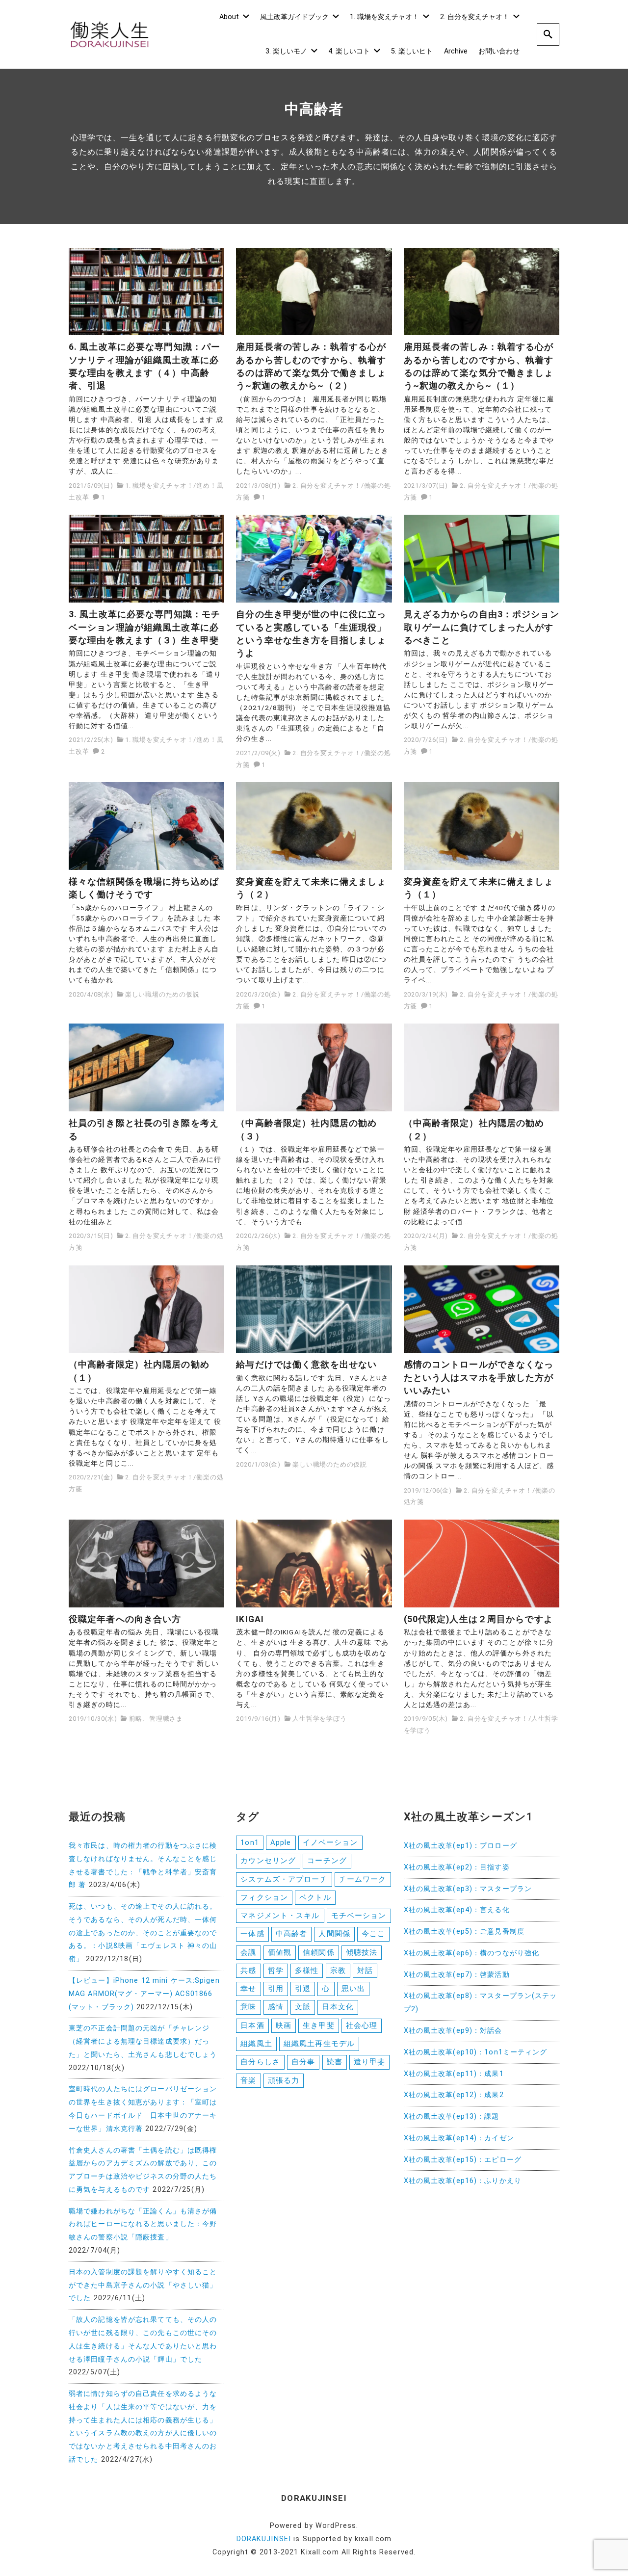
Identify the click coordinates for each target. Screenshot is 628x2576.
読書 (335, 2062)
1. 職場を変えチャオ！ (384, 17)
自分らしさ (260, 2062)
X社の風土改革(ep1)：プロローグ (460, 1846)
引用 (276, 1989)
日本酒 (252, 2025)
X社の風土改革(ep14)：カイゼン (459, 2138)
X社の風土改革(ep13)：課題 (452, 2116)
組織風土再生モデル (319, 2044)
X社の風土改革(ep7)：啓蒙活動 (457, 1975)
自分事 (303, 2062)
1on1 (249, 1842)
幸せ (248, 1989)
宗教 (338, 1971)
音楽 (248, 2080)
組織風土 (256, 2044)
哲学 (276, 1971)
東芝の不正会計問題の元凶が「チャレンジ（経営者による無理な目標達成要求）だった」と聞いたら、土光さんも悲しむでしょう (143, 2041)
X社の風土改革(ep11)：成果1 (454, 2074)
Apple (281, 1842)
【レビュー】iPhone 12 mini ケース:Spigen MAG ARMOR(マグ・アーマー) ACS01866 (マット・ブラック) (144, 1994)
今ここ (373, 1934)
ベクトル (315, 1897)
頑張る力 (284, 2080)
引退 (303, 1989)
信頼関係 (318, 1952)
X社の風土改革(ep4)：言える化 (457, 1910)
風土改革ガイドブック (294, 17)
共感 (248, 1971)
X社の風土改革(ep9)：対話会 (453, 2031)
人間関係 (334, 1934)
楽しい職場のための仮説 (162, 994)
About (229, 17)
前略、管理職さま (156, 1719)
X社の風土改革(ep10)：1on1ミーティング (476, 2052)
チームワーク (363, 1879)
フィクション (264, 1897)
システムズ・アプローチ (284, 1879)
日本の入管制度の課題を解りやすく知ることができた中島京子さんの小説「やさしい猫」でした (143, 2285)
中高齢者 (291, 1934)
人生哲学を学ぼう (319, 1719)
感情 (276, 2007)
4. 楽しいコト (349, 51)
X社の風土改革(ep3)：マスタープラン (468, 1889)
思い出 (353, 1989)
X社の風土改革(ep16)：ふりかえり (463, 2181)
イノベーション (330, 1842)
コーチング (327, 1861)
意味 (248, 2007)
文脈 (303, 2007)
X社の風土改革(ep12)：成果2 (454, 2095)
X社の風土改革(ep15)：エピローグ (463, 2160)
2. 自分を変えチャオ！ (475, 17)
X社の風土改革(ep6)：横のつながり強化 (472, 1953)
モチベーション (359, 1916)
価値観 (280, 1952)
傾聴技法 (362, 1952)
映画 (284, 2025)
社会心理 (362, 2025)
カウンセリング (268, 1861)
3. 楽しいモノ (286, 51)
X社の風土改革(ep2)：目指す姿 (457, 1867)
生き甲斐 (318, 2025)
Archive (456, 51)
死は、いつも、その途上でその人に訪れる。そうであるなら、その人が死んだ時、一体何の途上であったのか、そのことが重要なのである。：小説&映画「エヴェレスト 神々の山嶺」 (143, 1933)
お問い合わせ (499, 51)
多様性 (307, 1971)
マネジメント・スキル (280, 1916)
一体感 (252, 1934)
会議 (248, 1952)
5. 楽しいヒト (412, 51)
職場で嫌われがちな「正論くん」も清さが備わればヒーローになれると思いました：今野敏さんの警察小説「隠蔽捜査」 (143, 2224)
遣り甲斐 (369, 2062)
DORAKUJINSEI (264, 2539)
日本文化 (338, 2007)
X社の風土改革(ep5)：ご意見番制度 (464, 1932)
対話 (365, 1971)
